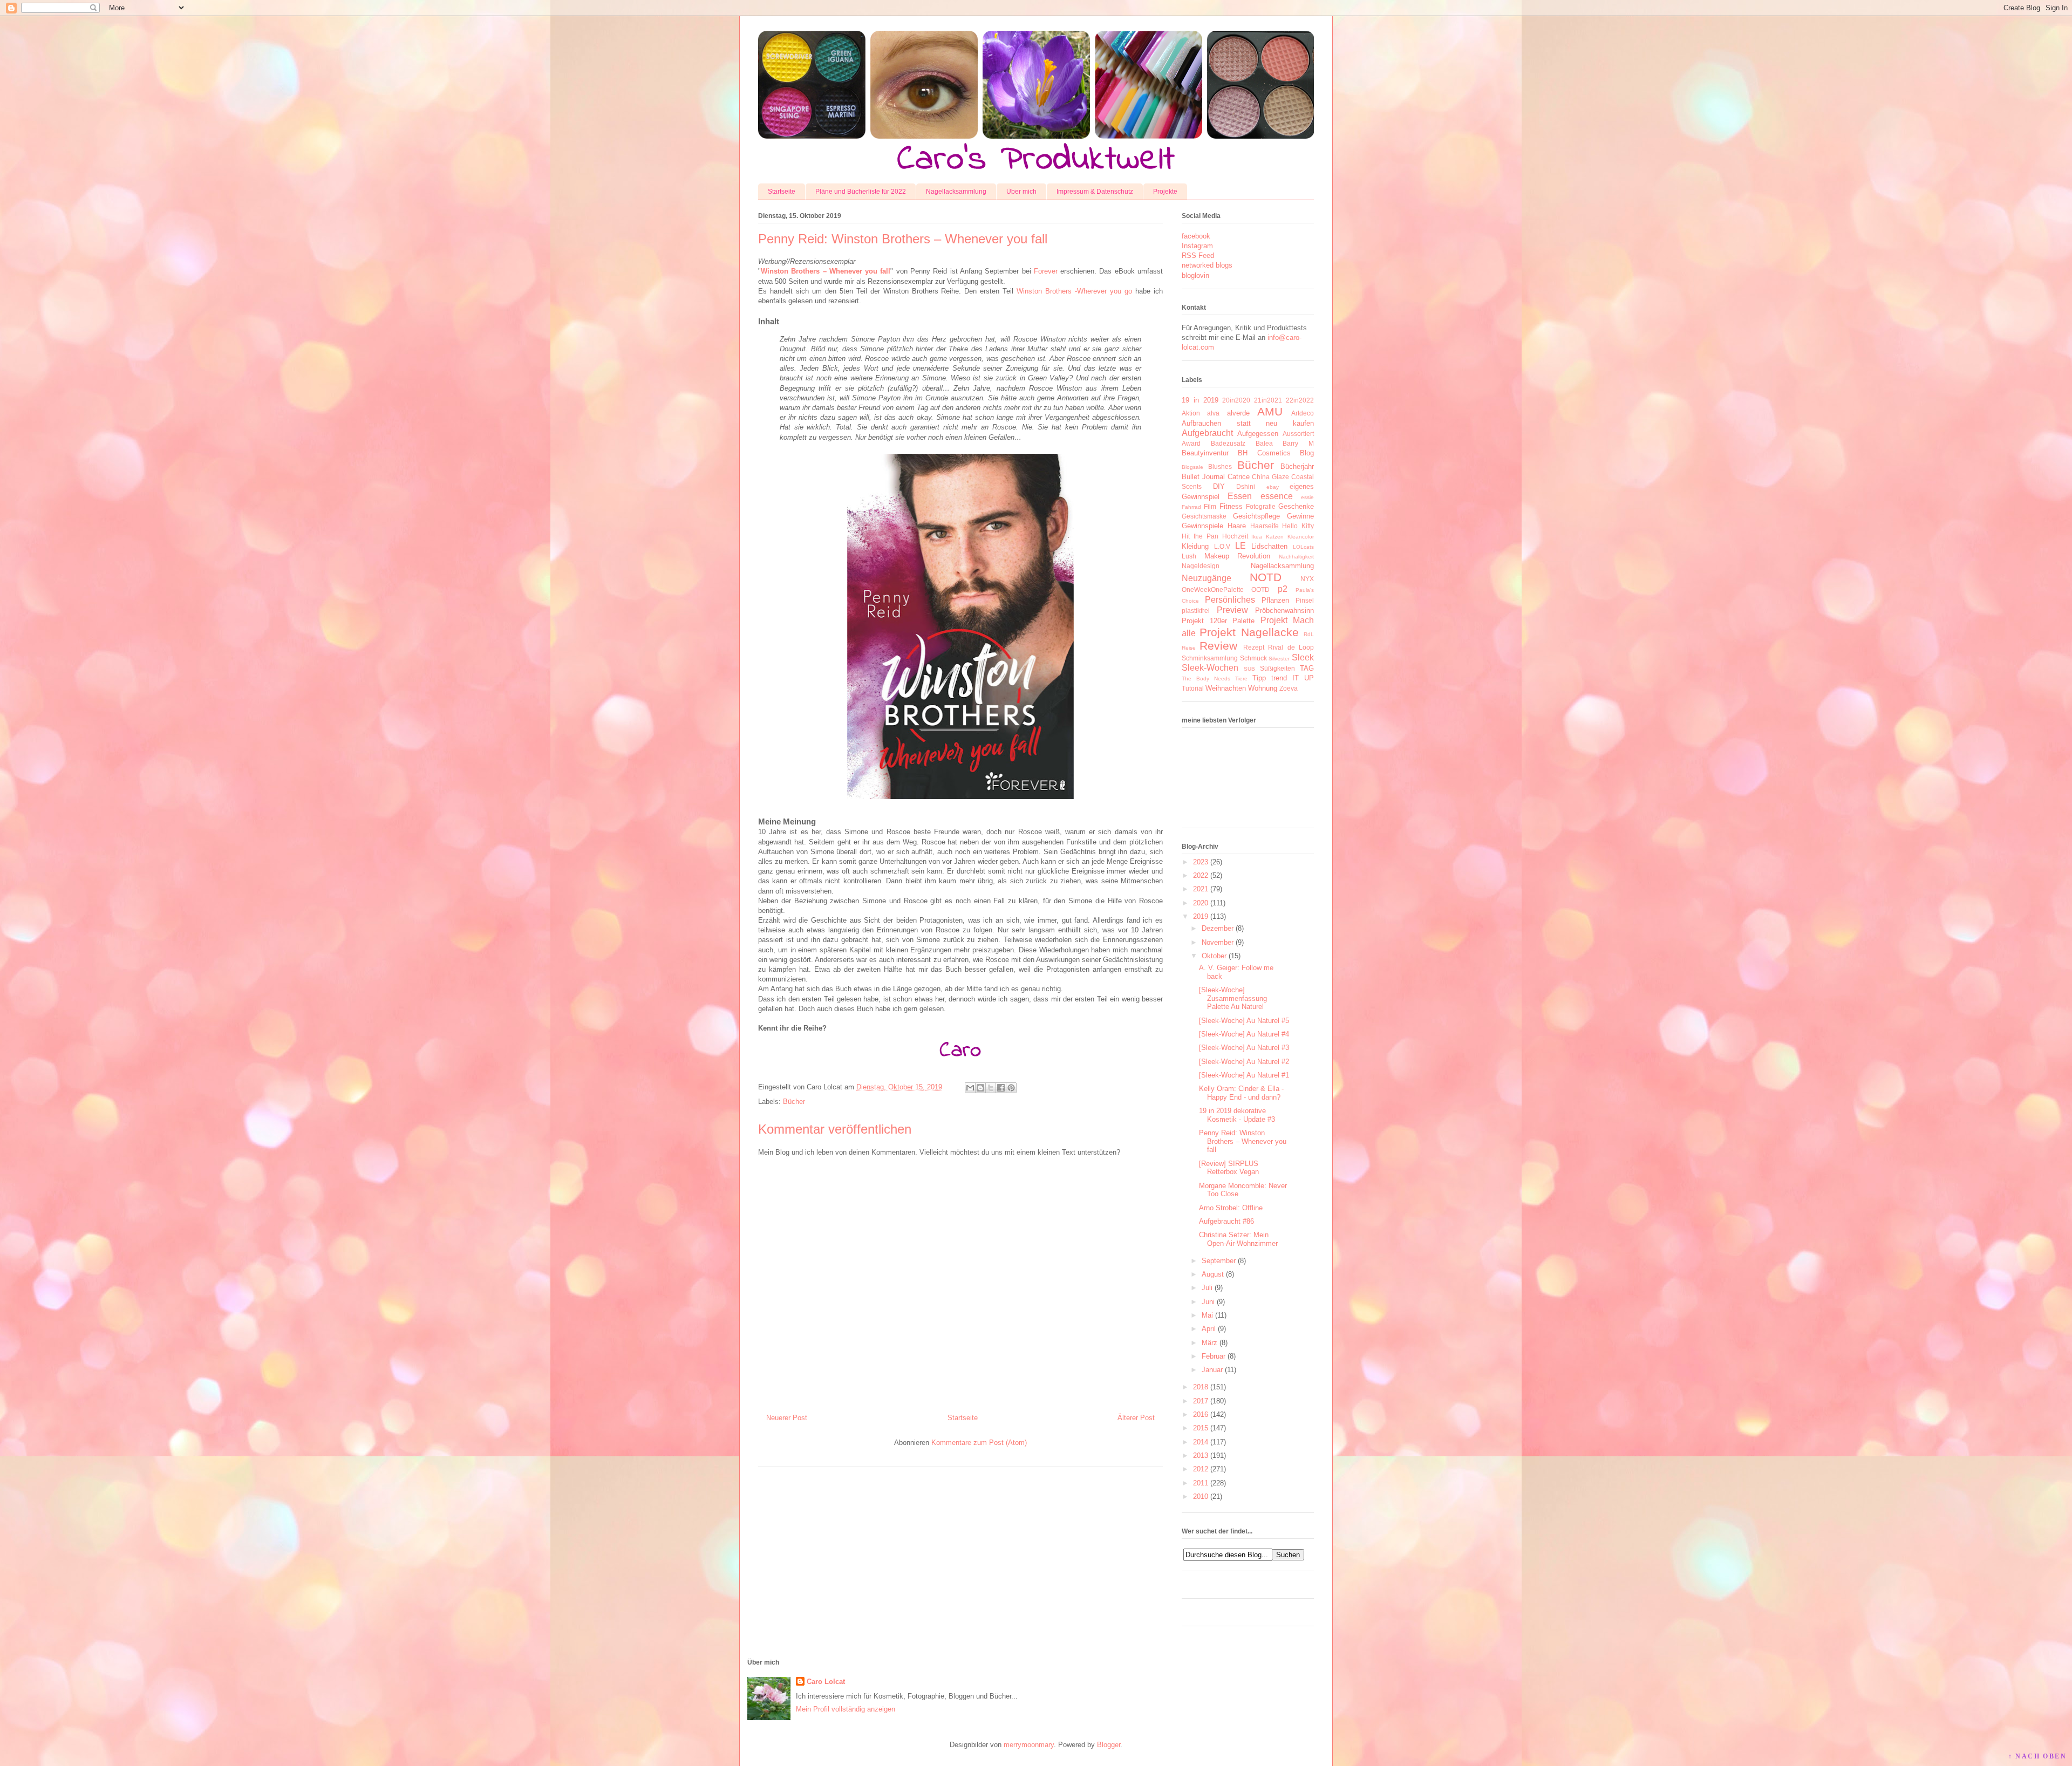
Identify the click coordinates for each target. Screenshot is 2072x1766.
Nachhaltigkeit (1296, 557)
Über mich (1021, 192)
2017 (1201, 1401)
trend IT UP (1293, 678)
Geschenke (1296, 506)
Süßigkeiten (1277, 668)
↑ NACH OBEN (2037, 1756)
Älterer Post (1136, 1418)
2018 (1201, 1387)
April (1209, 1329)
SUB (1249, 669)
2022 (1201, 875)
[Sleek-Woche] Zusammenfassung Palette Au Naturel (1233, 998)
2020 (1201, 903)
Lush (1189, 556)
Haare (1237, 526)
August (1213, 1274)
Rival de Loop (1291, 647)
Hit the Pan (1200, 536)
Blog (1307, 453)
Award (1191, 443)
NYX (1307, 579)
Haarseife (1265, 526)
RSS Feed (1198, 255)
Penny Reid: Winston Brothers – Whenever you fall (1243, 1141)
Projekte (1165, 192)
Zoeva (1289, 688)
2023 (1201, 862)
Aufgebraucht (1207, 433)
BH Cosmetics (1264, 453)
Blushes (1220, 466)
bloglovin (1195, 275)
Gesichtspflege (1256, 516)
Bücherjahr (1297, 466)
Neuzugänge (1207, 578)
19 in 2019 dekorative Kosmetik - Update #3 (1237, 1115)
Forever (1047, 271)
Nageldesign (1201, 566)
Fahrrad (1191, 507)
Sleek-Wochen (1210, 668)
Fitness (1231, 506)
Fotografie (1261, 506)
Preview (1232, 610)
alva (1213, 413)
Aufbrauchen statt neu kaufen (1248, 423)
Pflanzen (1275, 600)
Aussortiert (1298, 434)
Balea (1264, 443)
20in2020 (1236, 400)
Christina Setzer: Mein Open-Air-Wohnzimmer (1238, 1239)
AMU (1270, 411)
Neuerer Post (787, 1418)
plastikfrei (1196, 611)
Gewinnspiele (1202, 526)
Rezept (1254, 647)
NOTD (1266, 577)
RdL (1309, 634)
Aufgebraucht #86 (1226, 1221)
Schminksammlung (1210, 658)
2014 (1201, 1442)
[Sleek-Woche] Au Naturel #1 (1244, 1075)
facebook (1196, 236)
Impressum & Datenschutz (1095, 192)
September (1219, 1261)
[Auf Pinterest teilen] (1011, 1088)
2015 (1201, 1428)
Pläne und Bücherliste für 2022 (861, 192)
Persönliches (1230, 600)
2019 (1201, 916)
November (1218, 942)
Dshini (1246, 486)
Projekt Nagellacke (1249, 632)
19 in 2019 (1200, 400)
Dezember (1218, 928)
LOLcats (1303, 547)
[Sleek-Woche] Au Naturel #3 (1244, 1048)
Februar (1214, 1356)
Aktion (1191, 413)
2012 (1201, 1469)
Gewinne (1300, 516)
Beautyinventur (1205, 453)
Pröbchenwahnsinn (1284, 611)
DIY (1219, 486)
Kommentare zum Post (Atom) (979, 1443)
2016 (1201, 1414)
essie (1307, 497)
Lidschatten (1269, 546)
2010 (1201, 1496)
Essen (1240, 496)
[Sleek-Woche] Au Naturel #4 (1244, 1034)
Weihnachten (1226, 688)
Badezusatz (1228, 443)
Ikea (1257, 537)
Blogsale (1192, 467)
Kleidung (1195, 546)
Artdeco (1303, 413)
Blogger (1109, 1745)
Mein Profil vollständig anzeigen (846, 1709)
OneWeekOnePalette (1213, 589)
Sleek (1303, 657)
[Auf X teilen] (991, 1088)
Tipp (1259, 678)
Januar (1212, 1370)
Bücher (794, 1102)
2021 (1201, 889)
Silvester (1279, 659)
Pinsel (1305, 600)
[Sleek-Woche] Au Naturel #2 (1244, 1062)
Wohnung (1263, 688)
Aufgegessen (1258, 434)
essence (1277, 496)
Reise (1189, 648)
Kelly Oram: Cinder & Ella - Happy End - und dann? (1241, 1093)
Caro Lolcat (826, 1682)
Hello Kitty (1298, 526)
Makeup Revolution (1238, 556)
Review (1218, 646)
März (1209, 1343)
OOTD (1260, 589)
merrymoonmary (1029, 1745)
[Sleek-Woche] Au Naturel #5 (1244, 1021)
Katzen (1275, 537)
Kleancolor (1301, 537)
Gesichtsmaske (1204, 516)
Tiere (1241, 679)
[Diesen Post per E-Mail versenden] (970, 1088)
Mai (1207, 1315)
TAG (1307, 668)
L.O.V (1222, 546)
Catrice (1239, 477)
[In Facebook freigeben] (1001, 1088)
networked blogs (1207, 265)
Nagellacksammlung (956, 192)
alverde (1238, 413)
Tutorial (1193, 688)
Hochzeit (1235, 536)
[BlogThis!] (980, 1088)
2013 (1201, 1455)
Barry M (1298, 443)
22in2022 (1300, 400)
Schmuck (1253, 658)
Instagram (1197, 246)
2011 (1201, 1483)
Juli (1207, 1288)
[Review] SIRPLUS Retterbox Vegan (1229, 1168)
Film (1210, 506)
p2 (1283, 589)
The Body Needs (1206, 679)
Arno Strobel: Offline (1231, 1208)
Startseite (782, 192)
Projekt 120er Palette (1218, 621)
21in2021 (1268, 400)
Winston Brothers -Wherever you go (1074, 291)
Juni (1208, 1302)
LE (1241, 546)
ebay (1273, 487)
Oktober (1214, 956)
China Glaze (1270, 477)
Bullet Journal (1203, 477)
